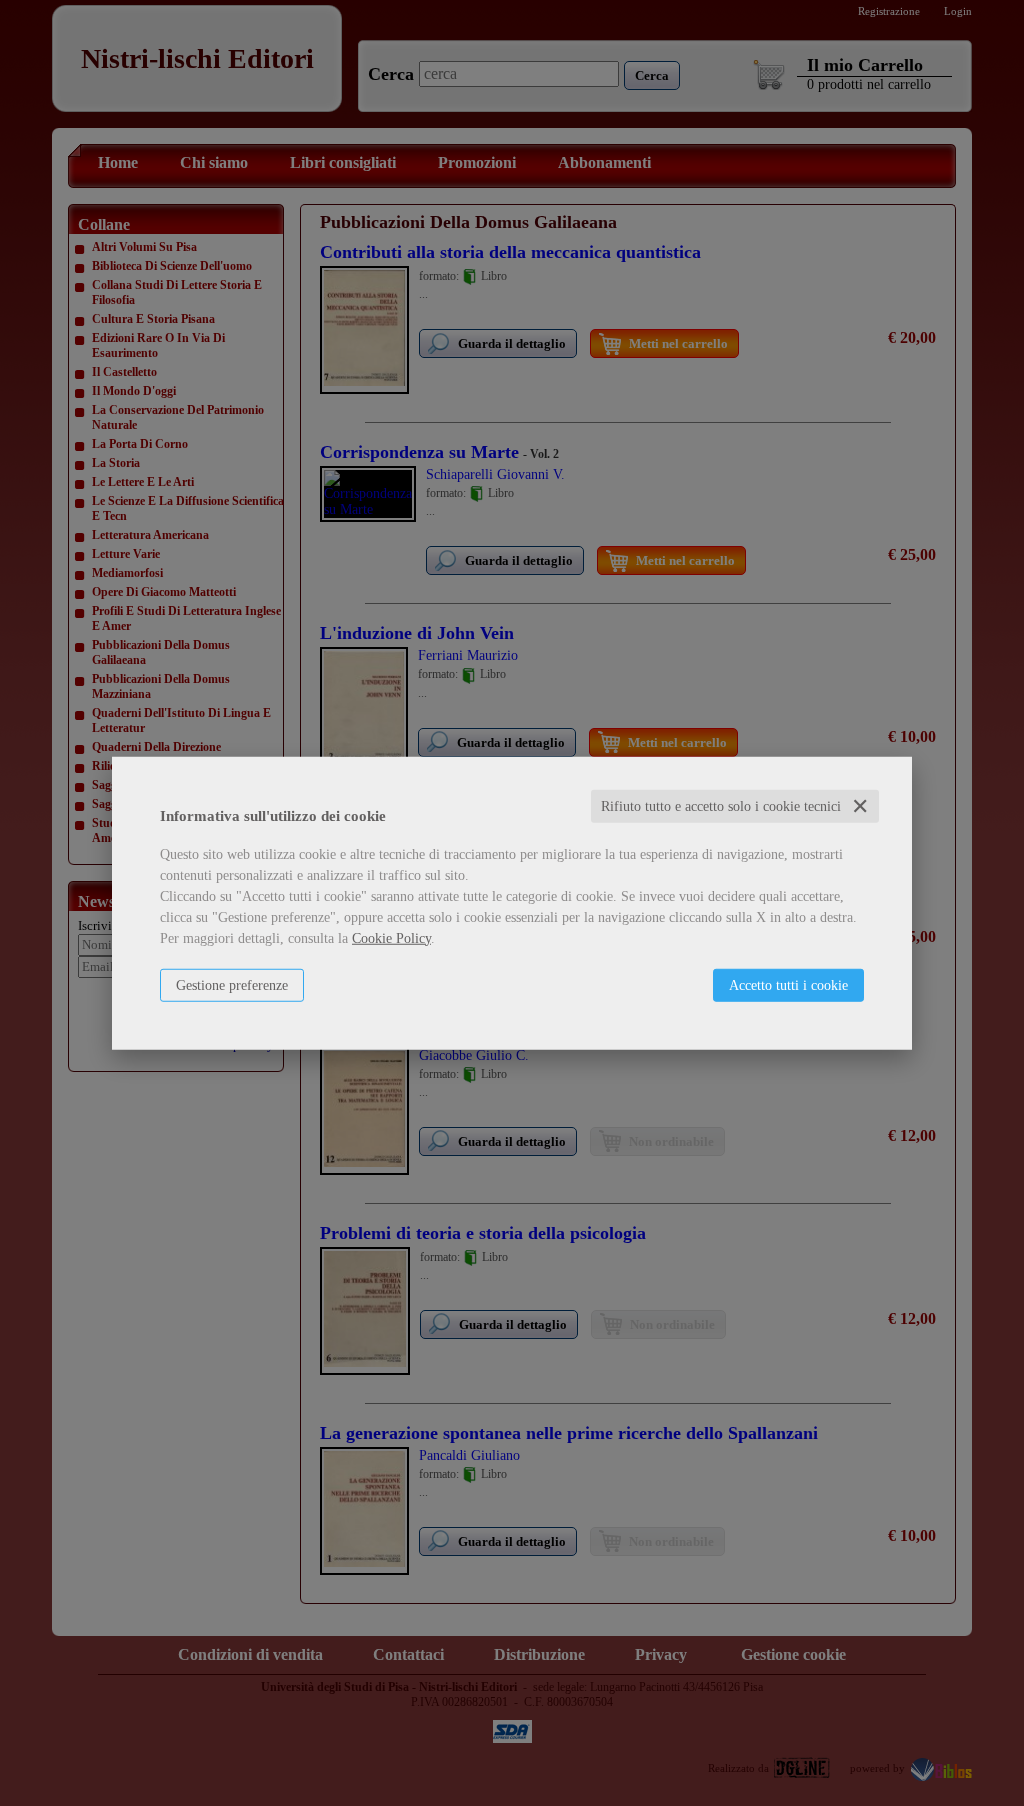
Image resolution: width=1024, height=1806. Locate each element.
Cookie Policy (391, 937)
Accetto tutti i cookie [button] (788, 984)
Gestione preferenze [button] (232, 984)
